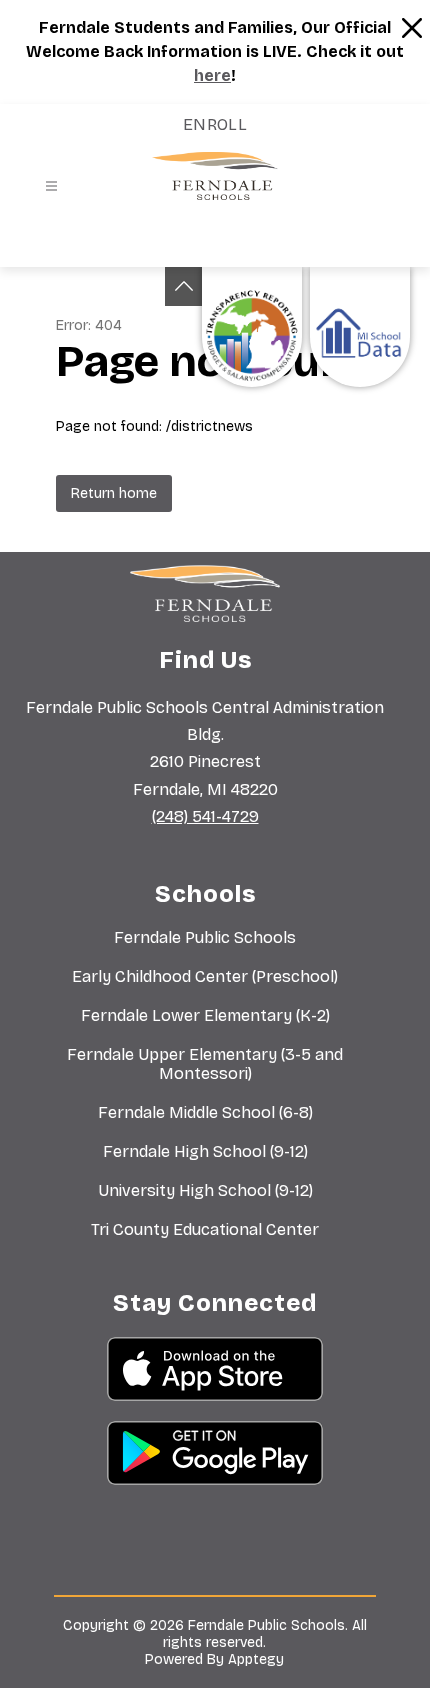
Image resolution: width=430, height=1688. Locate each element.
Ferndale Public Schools (205, 937)
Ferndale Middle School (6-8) (205, 1112)
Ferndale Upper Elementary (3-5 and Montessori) (205, 1064)
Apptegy (256, 1659)
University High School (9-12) (205, 1190)
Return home (114, 493)
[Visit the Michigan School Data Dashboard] (360, 327)
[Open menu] (51, 186)
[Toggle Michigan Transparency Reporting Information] (184, 286)
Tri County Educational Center (205, 1229)
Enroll (215, 124)
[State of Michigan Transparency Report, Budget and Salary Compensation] (252, 327)
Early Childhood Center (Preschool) (205, 976)
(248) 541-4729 (205, 816)
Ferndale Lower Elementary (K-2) (205, 1015)
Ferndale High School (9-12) (205, 1151)
